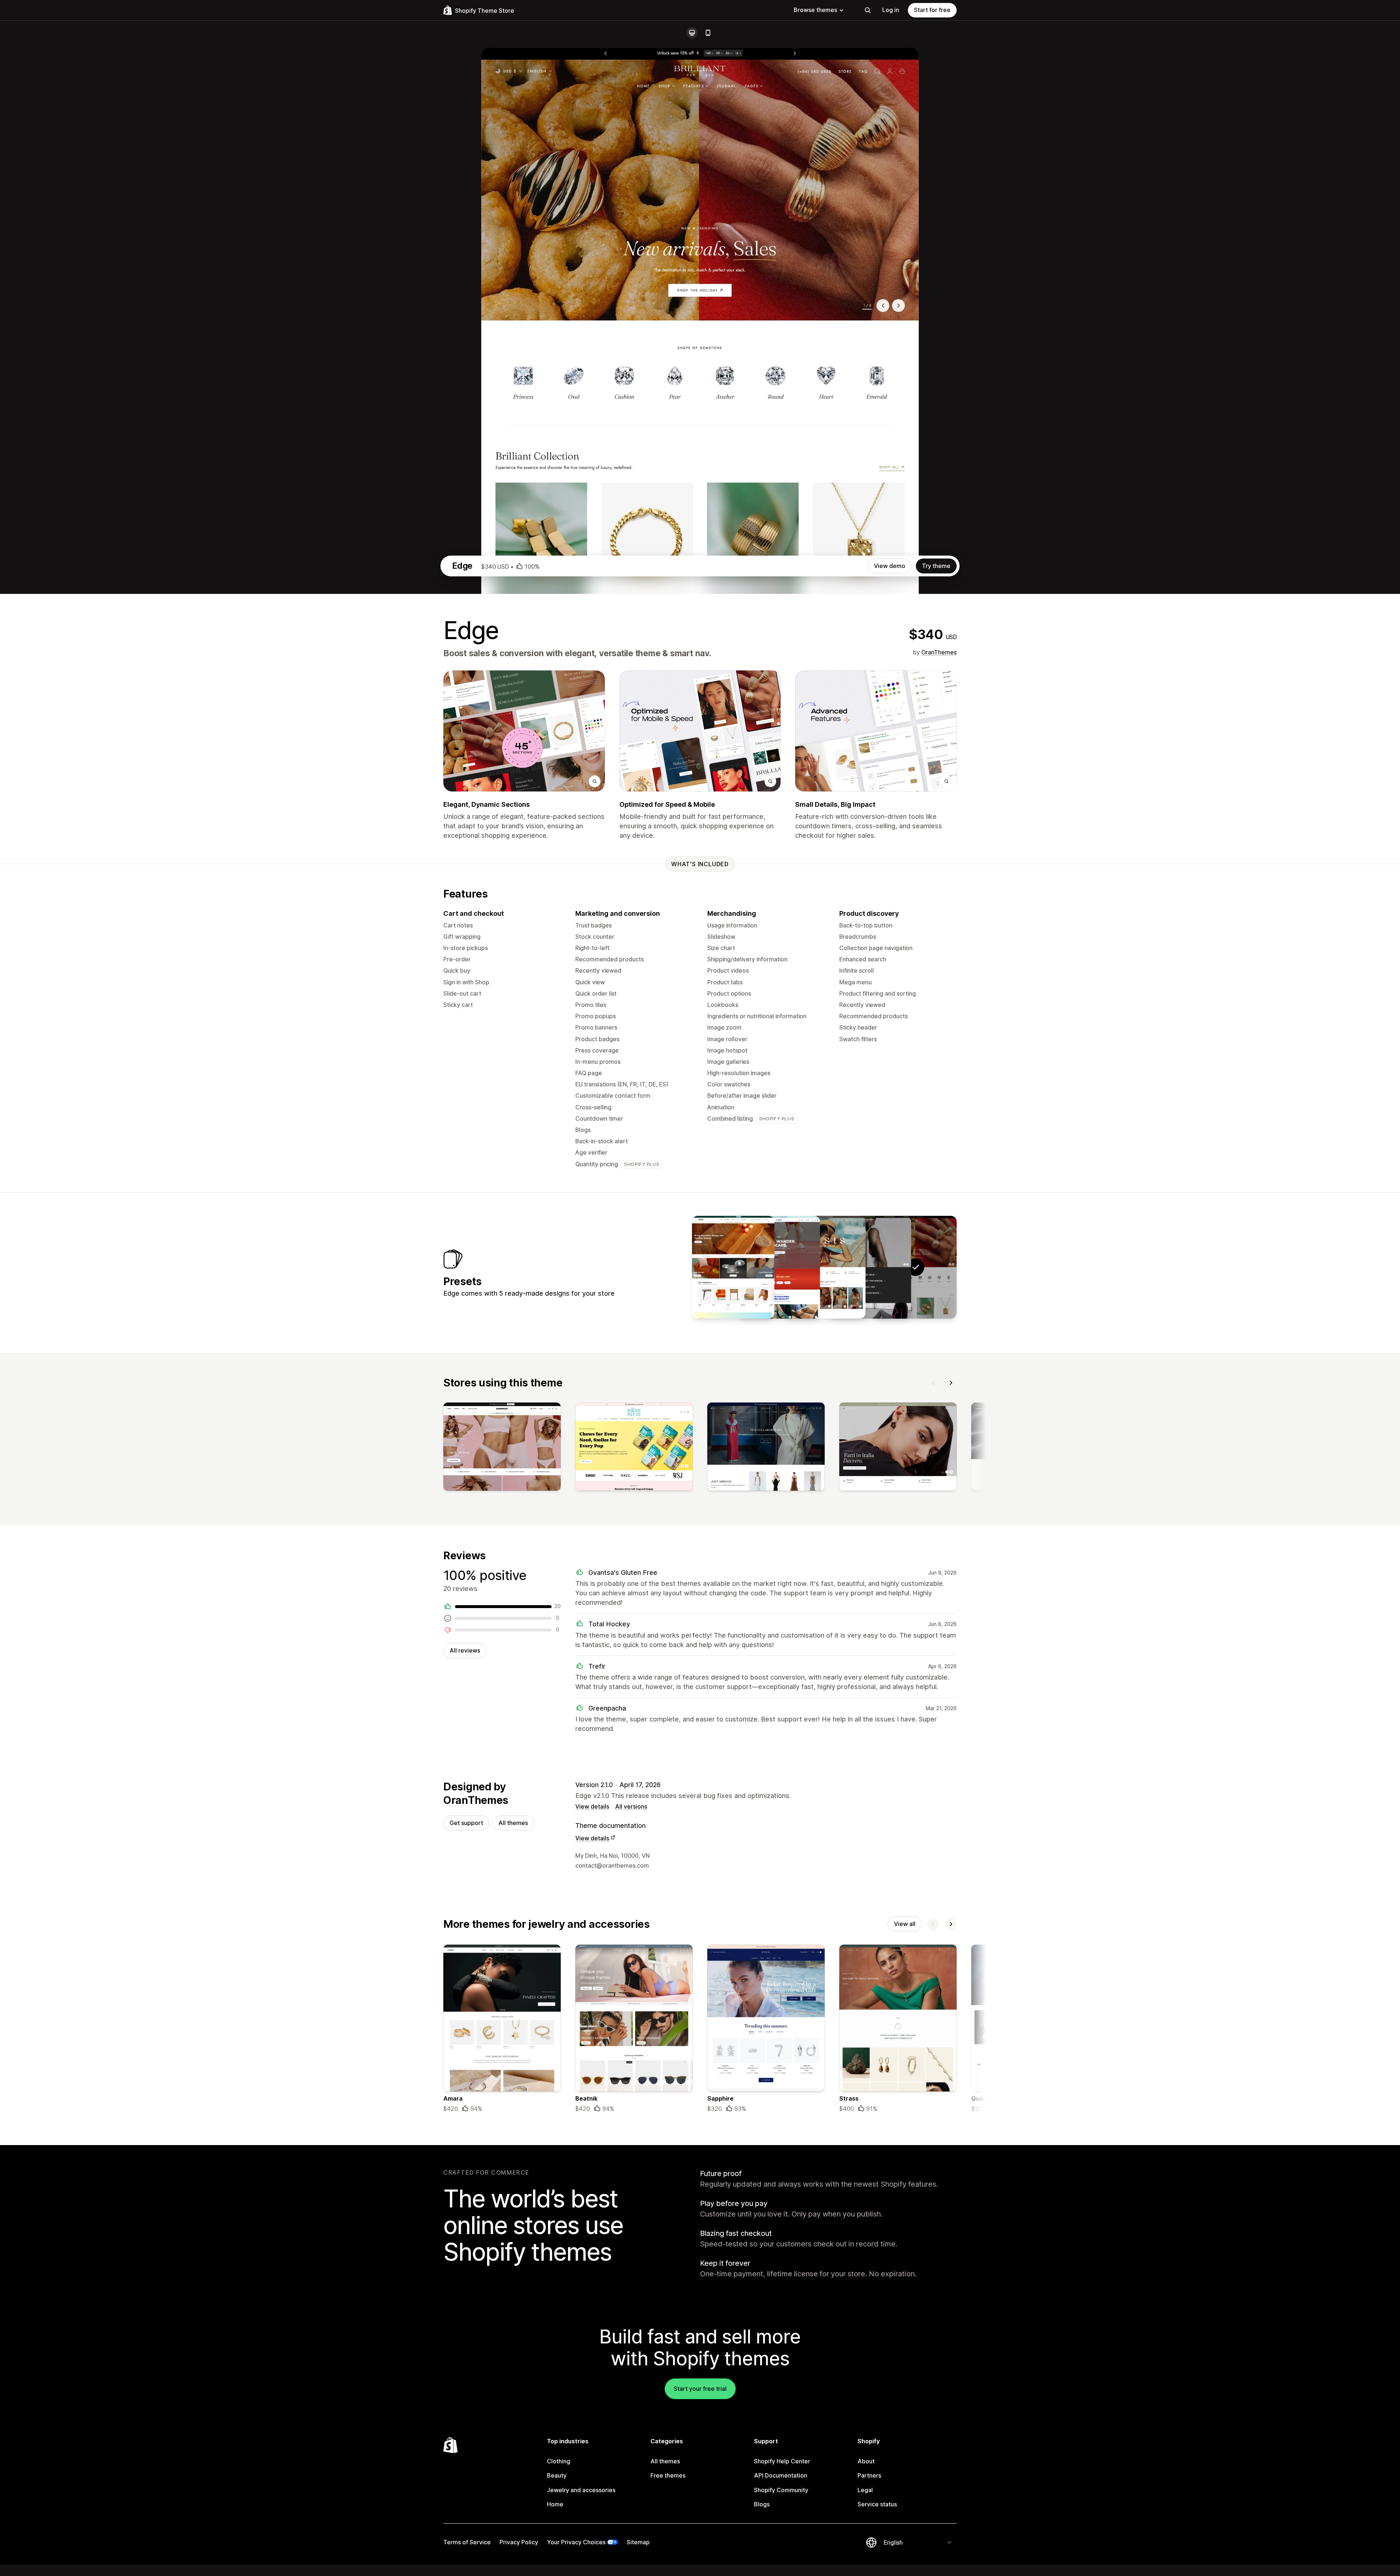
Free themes (668, 2475)
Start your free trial (700, 2389)
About (866, 2461)
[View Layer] (870, 1267)
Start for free (932, 10)
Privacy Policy (519, 2542)
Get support (466, 1823)
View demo (890, 566)
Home (555, 2504)
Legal (865, 2490)
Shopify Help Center (782, 2461)
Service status (877, 2504)
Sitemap (638, 2542)
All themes (513, 1823)
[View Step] (779, 1267)
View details (592, 1806)
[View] (502, 1448)
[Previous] (933, 1383)
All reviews (465, 1650)
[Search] (868, 10)
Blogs (762, 2504)
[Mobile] (708, 33)
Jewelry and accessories (581, 2490)
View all (905, 1924)
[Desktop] (692, 33)
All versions (631, 1806)
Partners (869, 2475)
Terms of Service (467, 2542)
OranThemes (939, 652)
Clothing (559, 2461)
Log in (891, 10)
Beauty (557, 2475)
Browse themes (815, 10)
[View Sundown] (824, 1267)
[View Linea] (733, 1267)
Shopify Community (781, 2490)
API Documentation (781, 2475)
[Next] (951, 1383)
